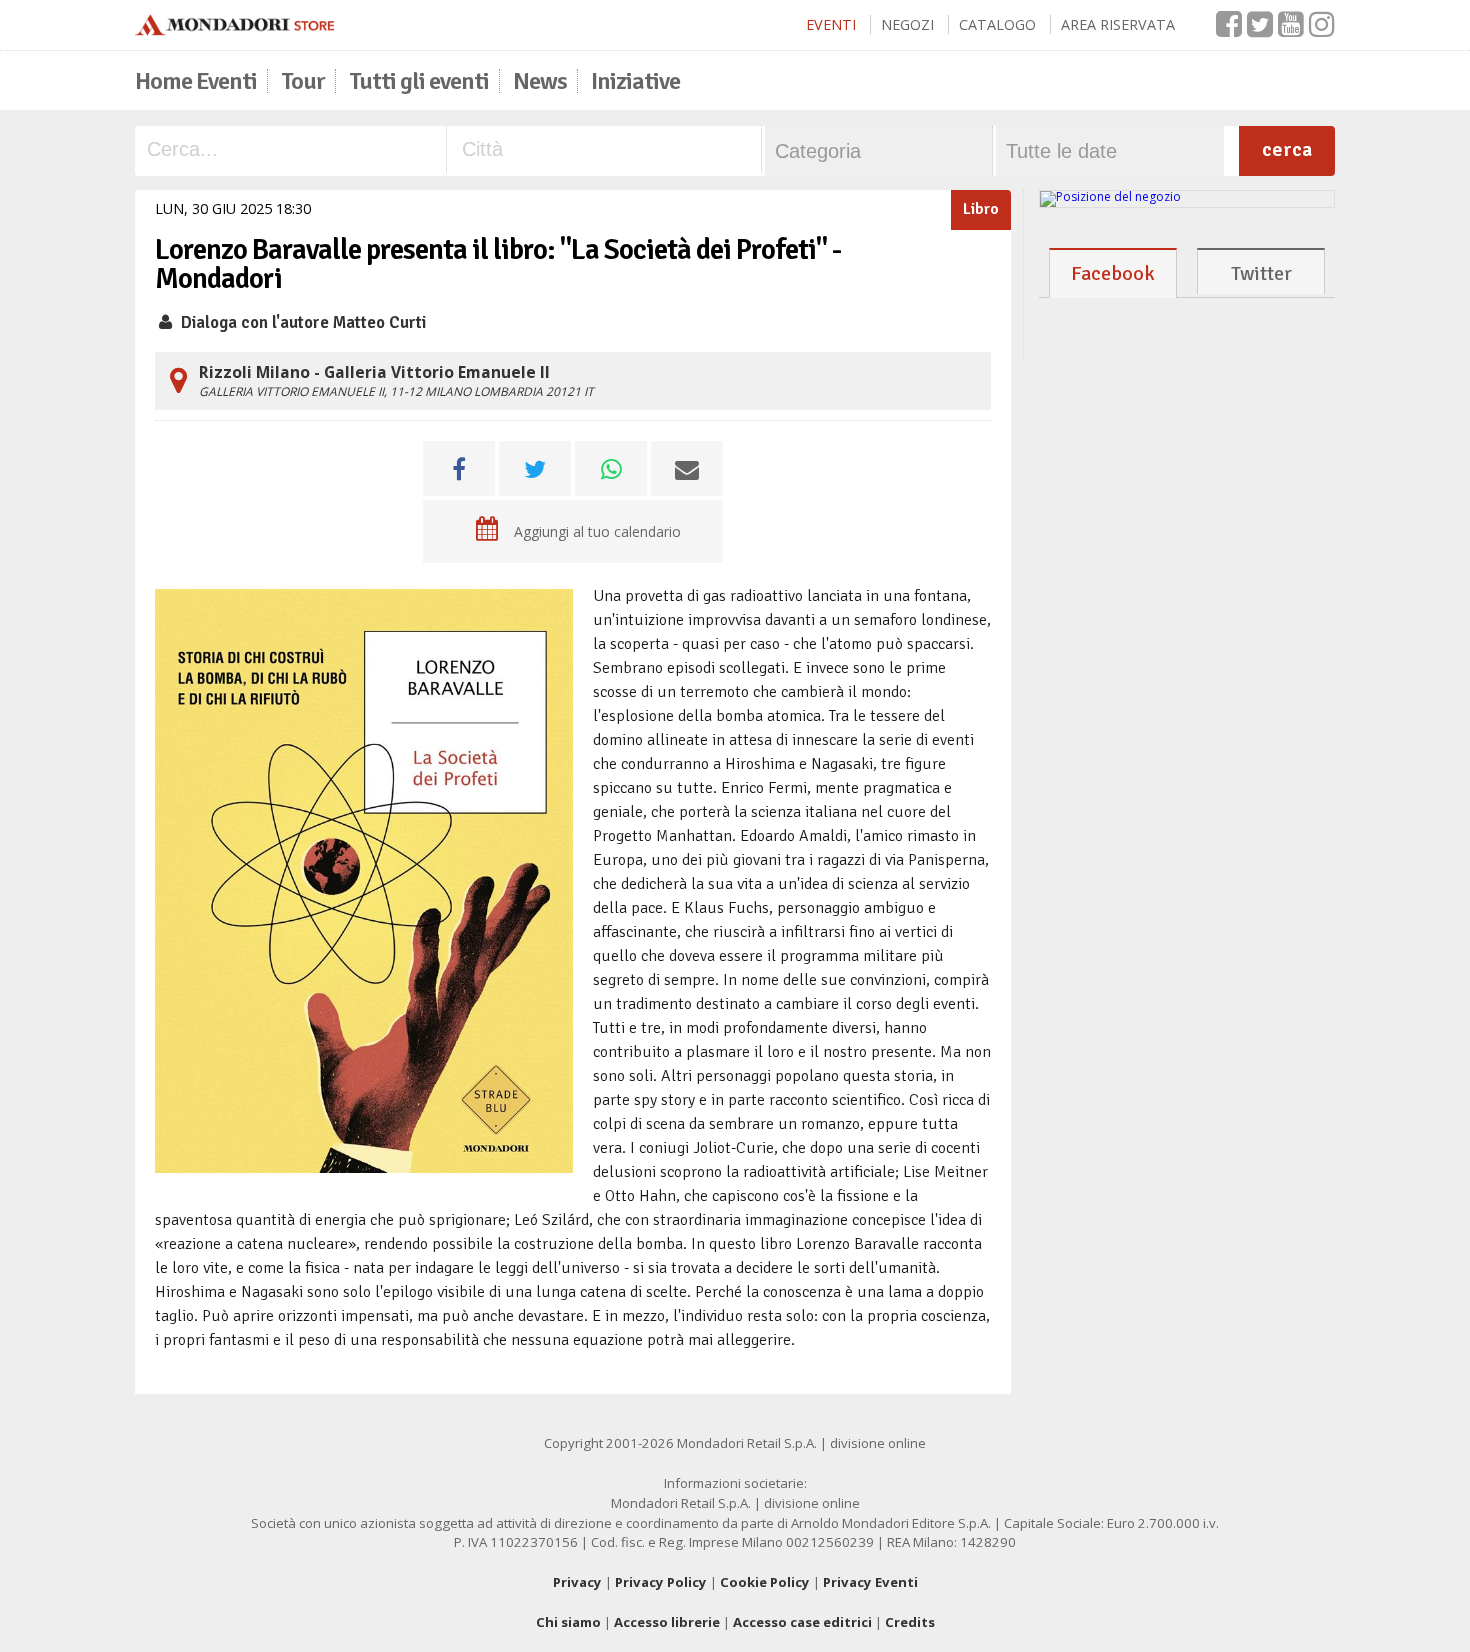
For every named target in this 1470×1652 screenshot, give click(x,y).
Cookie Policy (765, 1582)
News (540, 81)
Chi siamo (568, 1622)
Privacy (577, 1582)
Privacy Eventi (870, 1582)
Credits (910, 1622)
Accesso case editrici (802, 1622)
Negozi (907, 24)
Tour (303, 81)
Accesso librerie (667, 1622)
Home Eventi (196, 81)
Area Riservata (1118, 24)
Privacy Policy (661, 1582)
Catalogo (997, 24)
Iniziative (635, 81)
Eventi (831, 24)
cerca (1287, 149)
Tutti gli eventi (419, 81)
